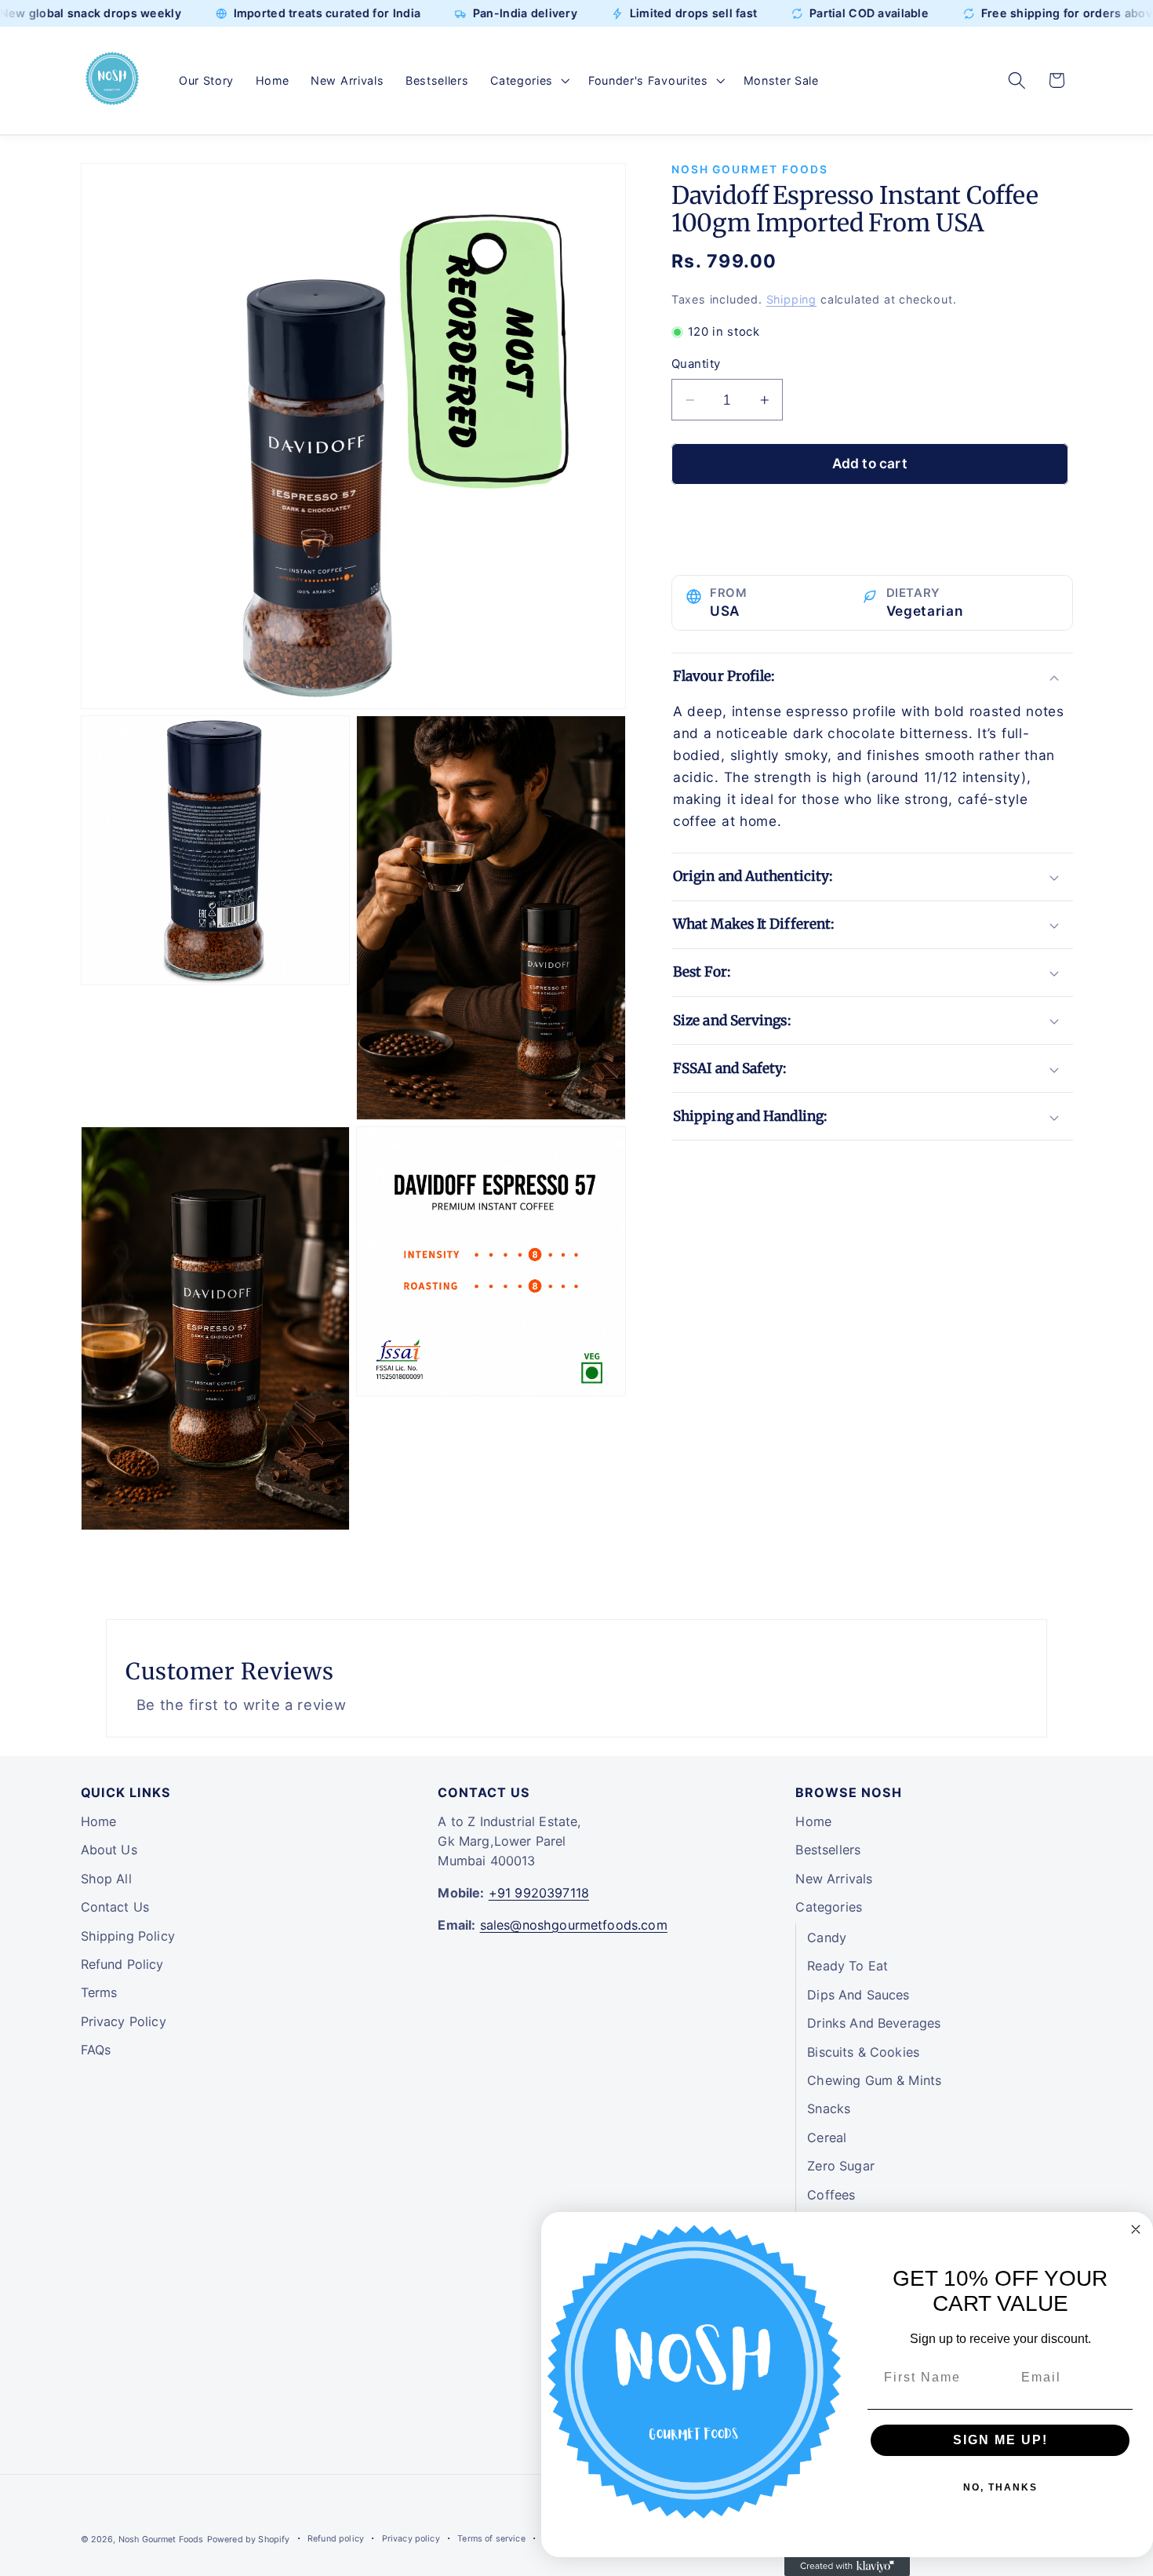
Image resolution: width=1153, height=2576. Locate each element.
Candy (827, 1937)
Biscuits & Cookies (863, 2052)
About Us (109, 1850)
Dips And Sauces (858, 1995)
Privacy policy (411, 2539)
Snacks (829, 2108)
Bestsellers (828, 1850)
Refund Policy (122, 1964)
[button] (528, 81)
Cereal (827, 2138)
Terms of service (491, 2539)
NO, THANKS (1000, 2487)
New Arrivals (834, 1879)
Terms (99, 1992)
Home (99, 1821)
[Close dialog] (1136, 2229)
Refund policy (336, 2539)
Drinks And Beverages (874, 2023)
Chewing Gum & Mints (874, 2080)
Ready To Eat (847, 1966)
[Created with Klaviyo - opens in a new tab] (847, 2567)
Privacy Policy (124, 2021)
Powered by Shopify (249, 2540)
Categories (829, 1907)
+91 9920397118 (539, 1893)
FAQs (96, 2050)
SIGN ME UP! (1000, 2440)
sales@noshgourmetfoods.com (574, 1925)
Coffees (831, 2195)
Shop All (106, 1879)
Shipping (791, 300)
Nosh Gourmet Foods (161, 2540)
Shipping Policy (128, 1936)
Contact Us (115, 1907)
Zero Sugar (841, 2166)
